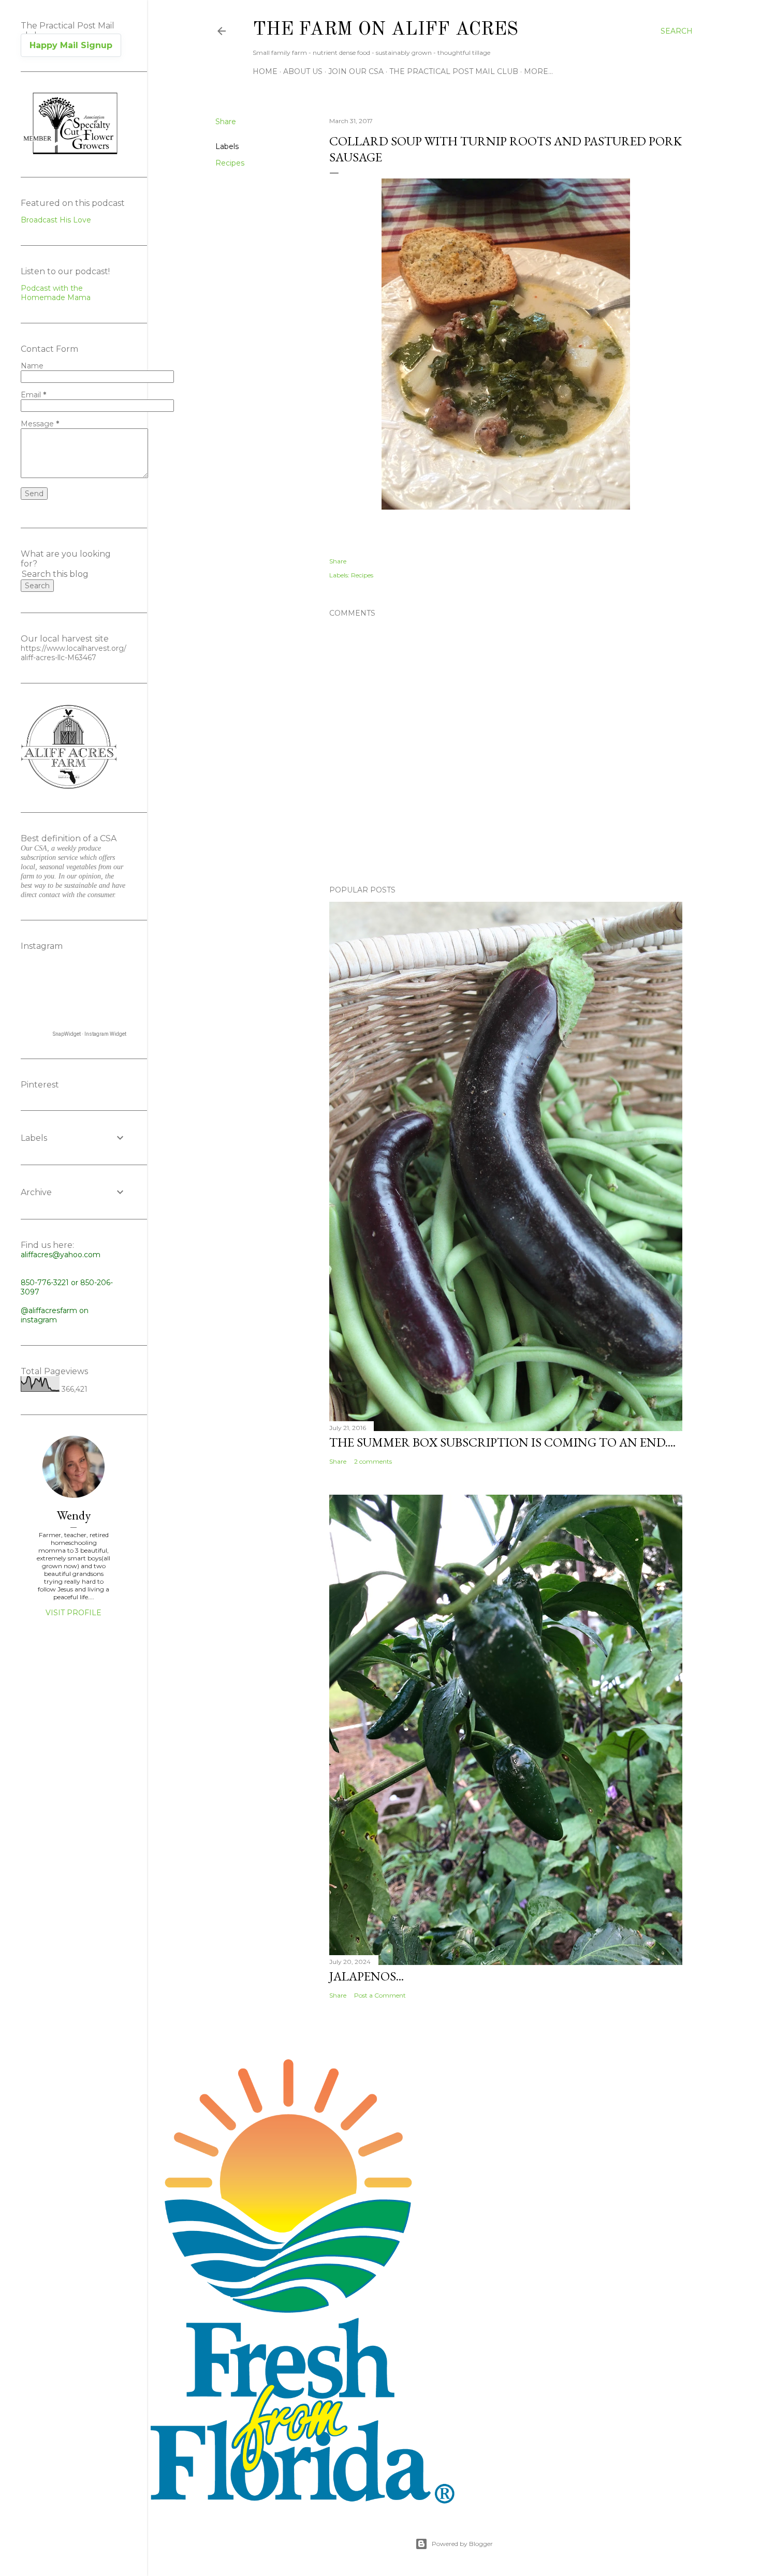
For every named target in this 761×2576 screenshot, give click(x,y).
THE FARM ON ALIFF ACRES (385, 30)
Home (265, 71)
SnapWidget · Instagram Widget (90, 1034)
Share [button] (226, 122)
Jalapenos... (367, 1976)
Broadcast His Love (56, 220)
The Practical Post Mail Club (454, 71)
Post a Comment (380, 1995)
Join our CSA (356, 71)
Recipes (230, 163)
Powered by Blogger (462, 2544)
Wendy (74, 1515)
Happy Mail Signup (71, 45)
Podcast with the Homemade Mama (56, 293)
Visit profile (74, 1613)
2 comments (373, 1461)
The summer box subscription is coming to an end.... (502, 1442)
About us (303, 71)
